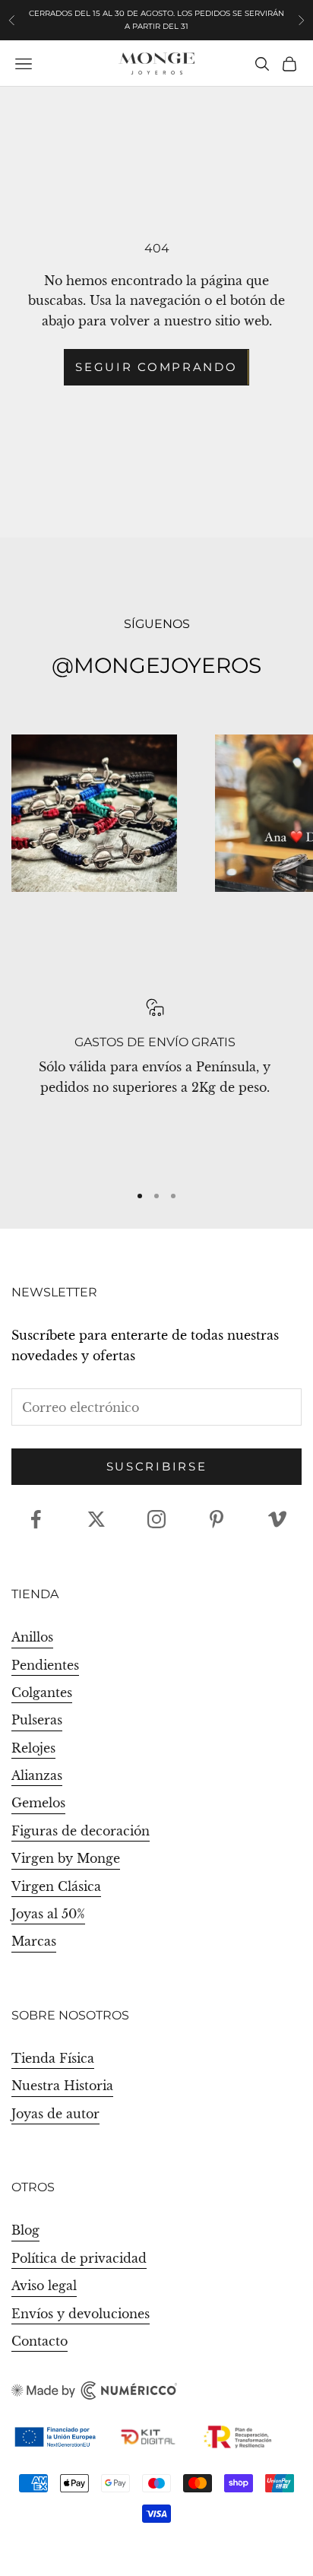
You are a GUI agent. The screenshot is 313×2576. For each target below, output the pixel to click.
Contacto (40, 2341)
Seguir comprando (156, 367)
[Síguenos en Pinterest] (217, 1519)
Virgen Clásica (56, 1886)
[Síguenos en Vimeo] (277, 1519)
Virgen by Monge (66, 1858)
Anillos (32, 1637)
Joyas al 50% (48, 1914)
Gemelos (38, 1803)
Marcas (34, 1941)
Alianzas (37, 1775)
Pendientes (45, 1665)
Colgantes (42, 1692)
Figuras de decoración (81, 1831)
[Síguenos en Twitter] (96, 1519)
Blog (25, 2230)
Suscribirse (157, 1466)
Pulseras (37, 1720)
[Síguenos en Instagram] (156, 1519)
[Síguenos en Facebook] (36, 1519)
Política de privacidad (79, 2258)
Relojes (33, 1748)
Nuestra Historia (62, 2086)
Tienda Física (53, 2058)
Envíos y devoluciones (81, 2314)
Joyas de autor (55, 2114)
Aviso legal (44, 2286)
